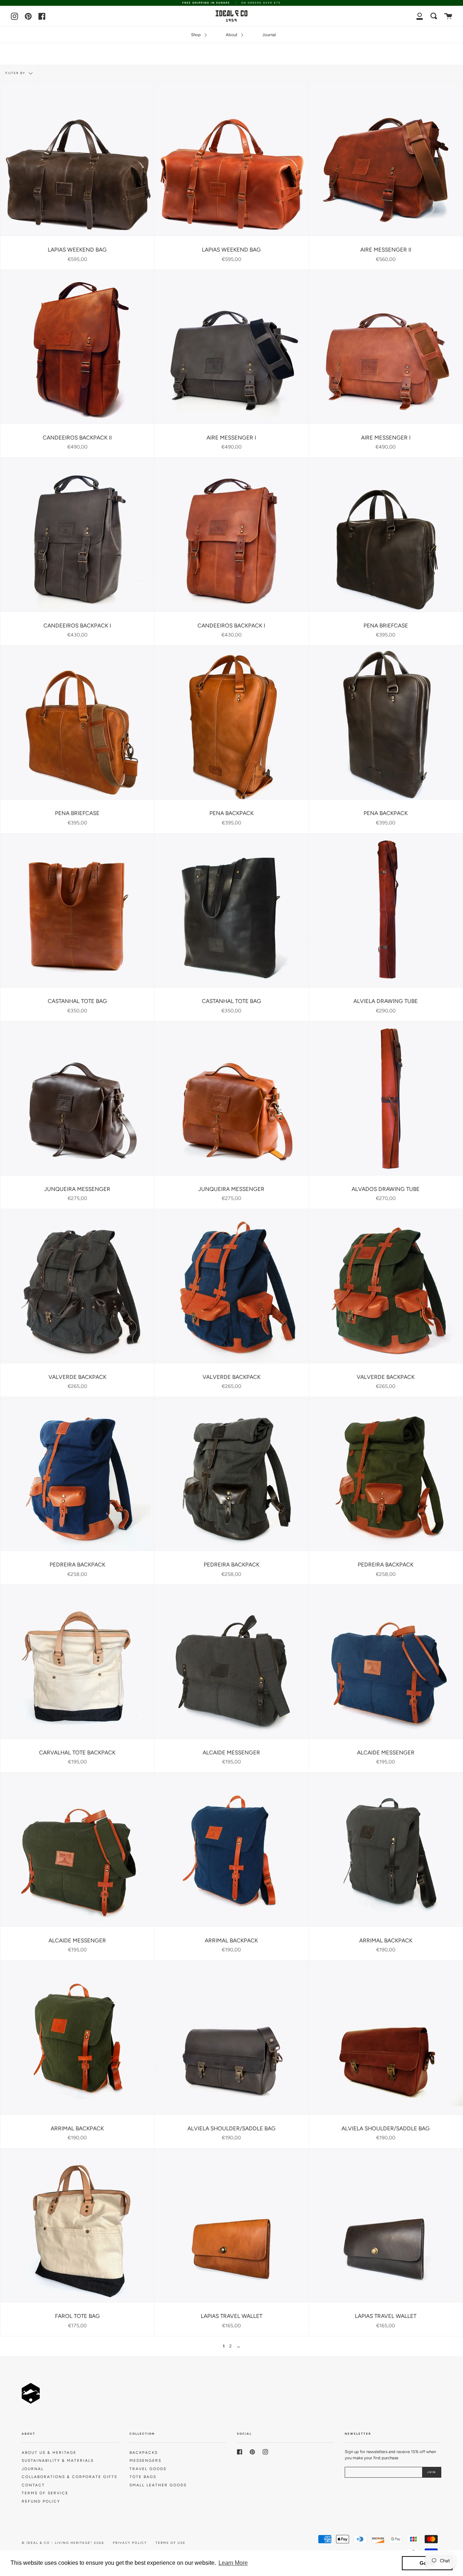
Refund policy (41, 2501)
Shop (196, 35)
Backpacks (144, 2453)
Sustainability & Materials (58, 2461)
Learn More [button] (233, 2563)
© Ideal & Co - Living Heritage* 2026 (63, 2543)
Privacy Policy (130, 2543)
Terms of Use (171, 2543)
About (232, 35)
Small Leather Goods (158, 2485)
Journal (269, 35)
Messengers (145, 2461)
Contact (33, 2485)
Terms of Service (45, 2493)
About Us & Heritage (49, 2453)
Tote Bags (143, 2477)
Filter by (16, 73)
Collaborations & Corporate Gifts (69, 2477)
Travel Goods (148, 2469)
